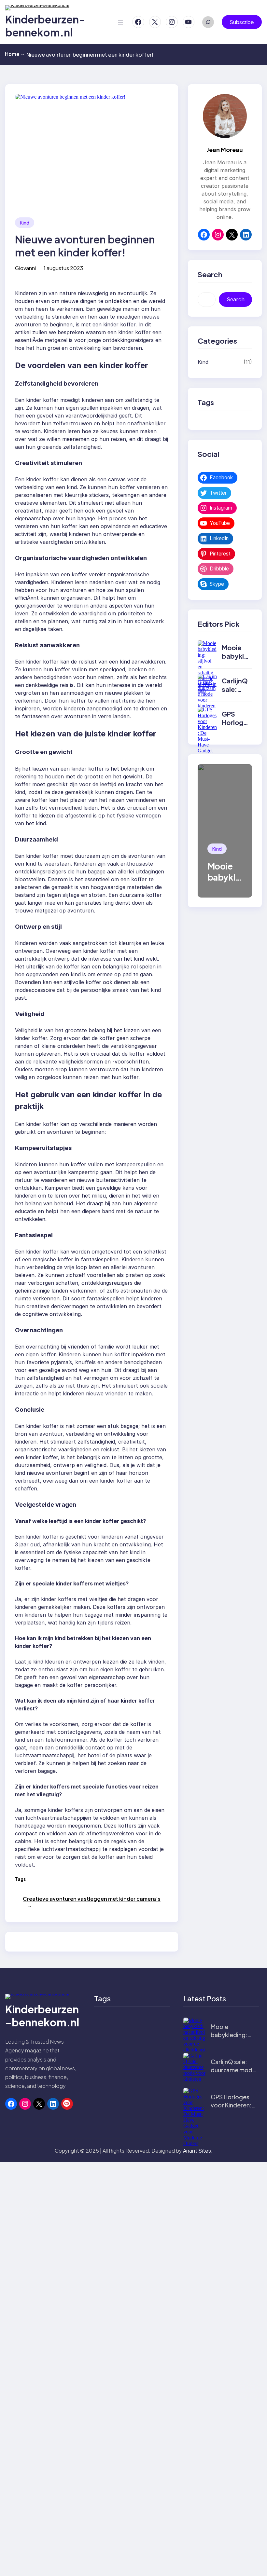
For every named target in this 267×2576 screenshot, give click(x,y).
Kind (25, 223)
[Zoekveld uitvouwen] (208, 22)
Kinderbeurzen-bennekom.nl (45, 26)
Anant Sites (197, 2151)
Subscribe (242, 22)
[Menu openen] (120, 22)
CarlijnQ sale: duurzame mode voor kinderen (233, 2070)
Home (14, 54)
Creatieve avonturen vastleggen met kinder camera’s (92, 1899)
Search (236, 299)
